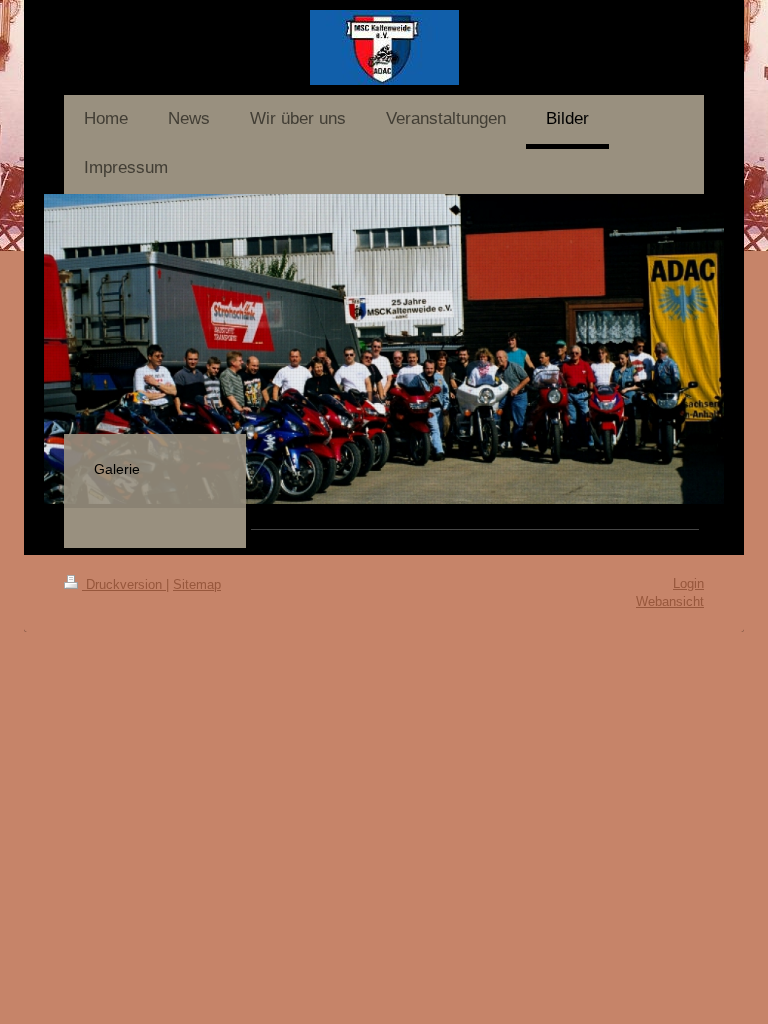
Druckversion (124, 584)
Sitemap (197, 584)
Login (688, 583)
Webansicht (670, 601)
